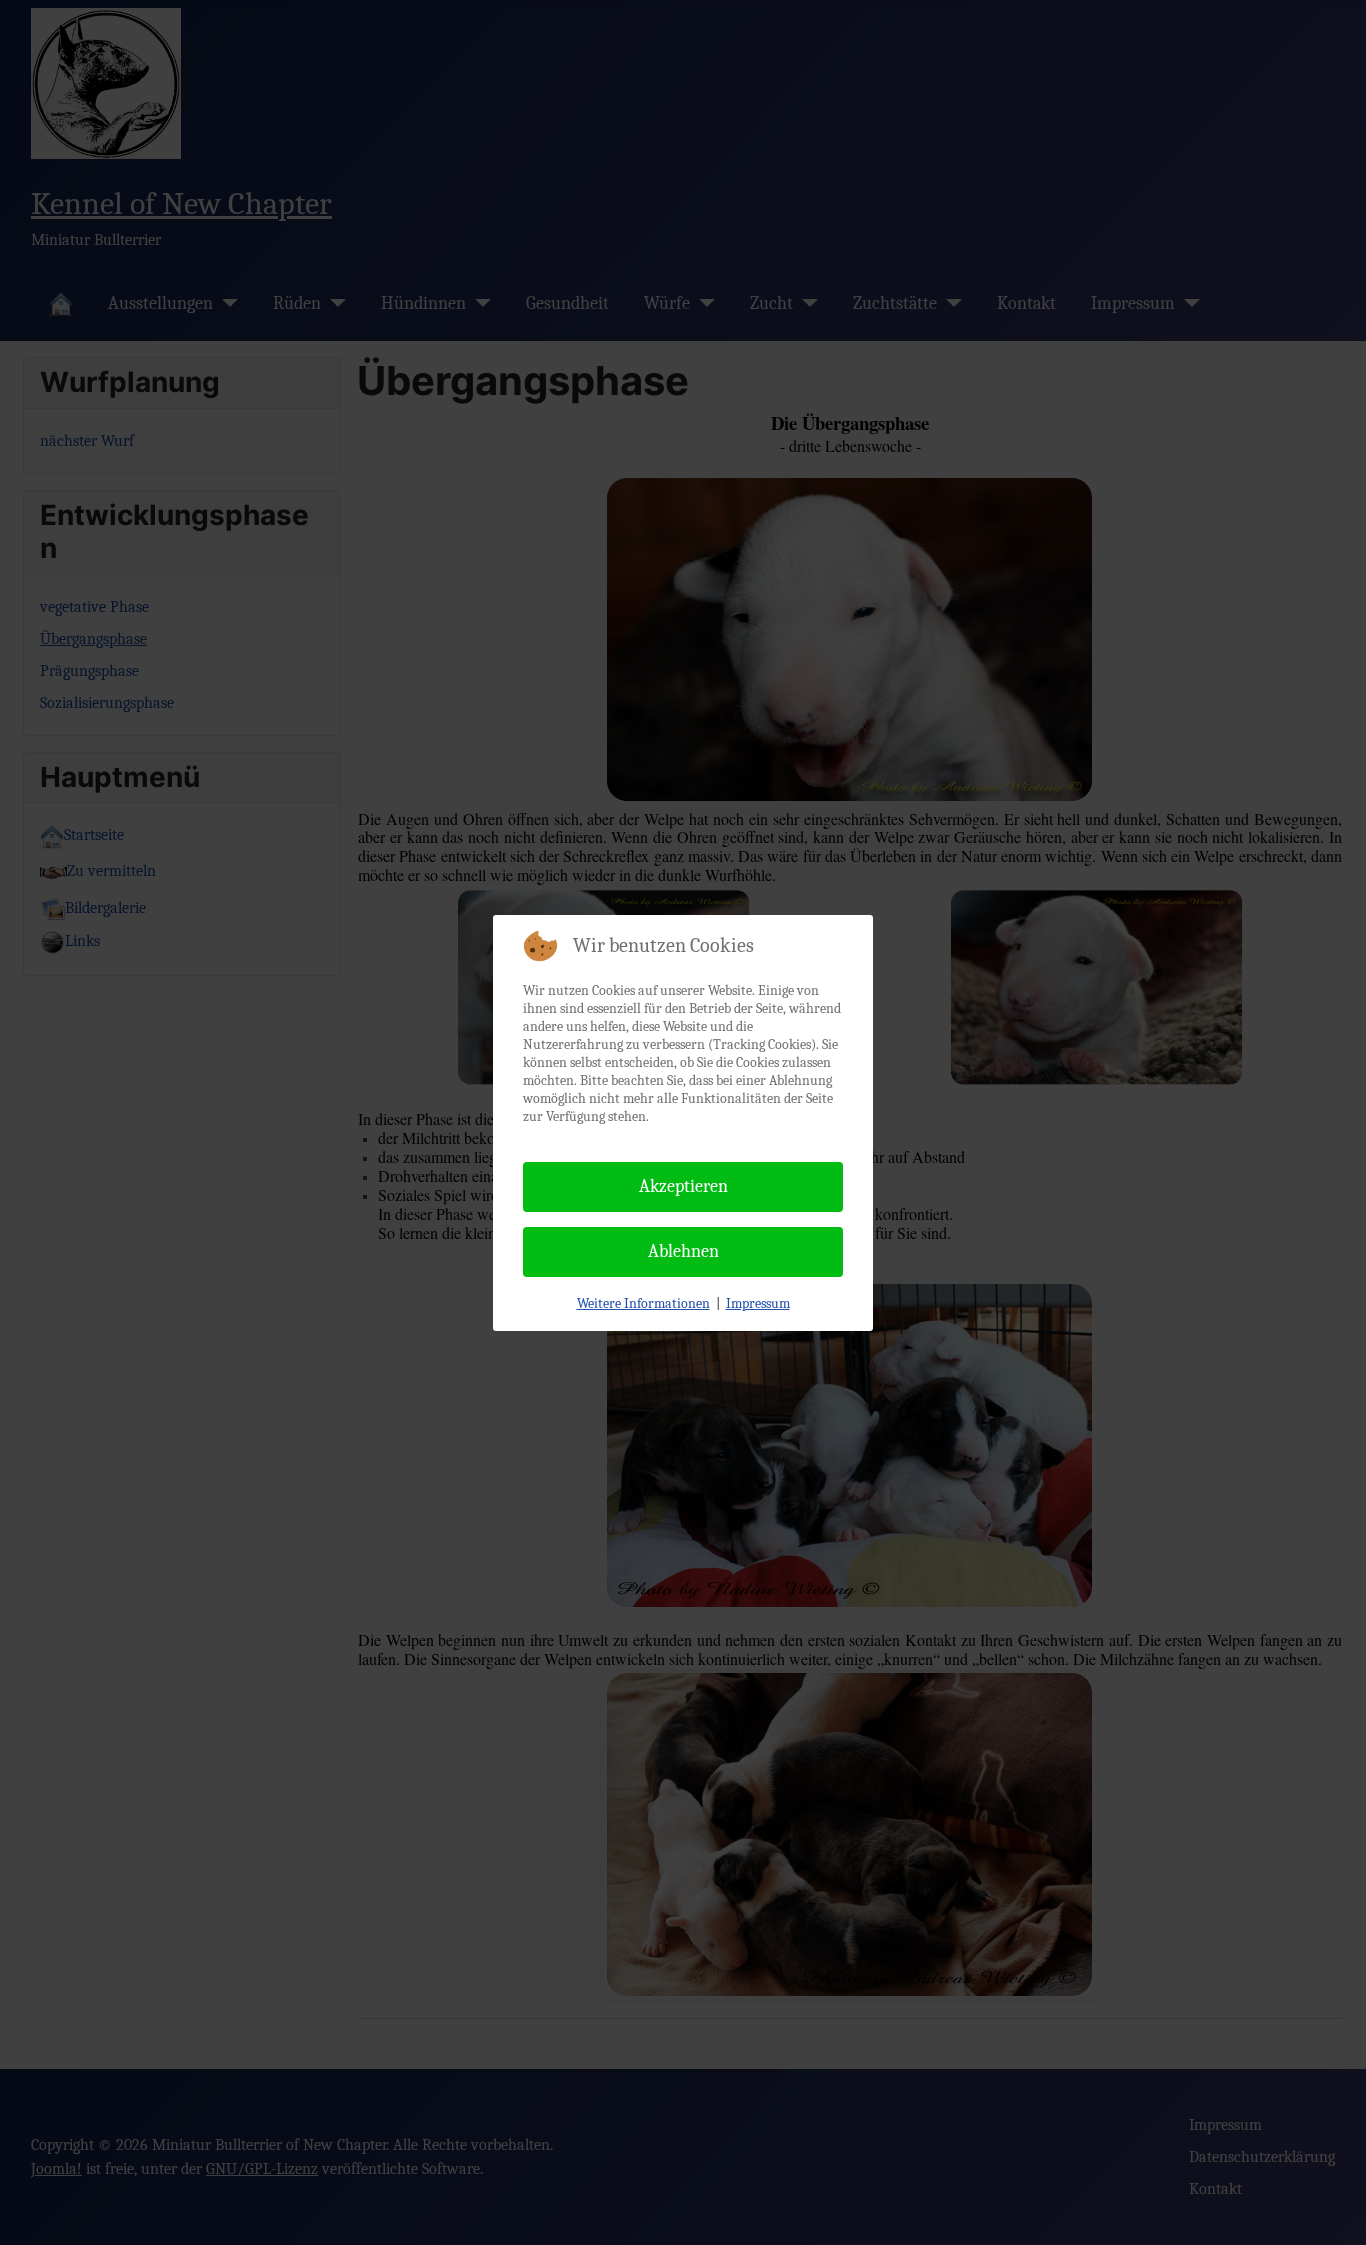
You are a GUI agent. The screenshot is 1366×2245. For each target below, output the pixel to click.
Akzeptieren (683, 1186)
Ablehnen (683, 1251)
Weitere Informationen (643, 1303)
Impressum (758, 1303)
